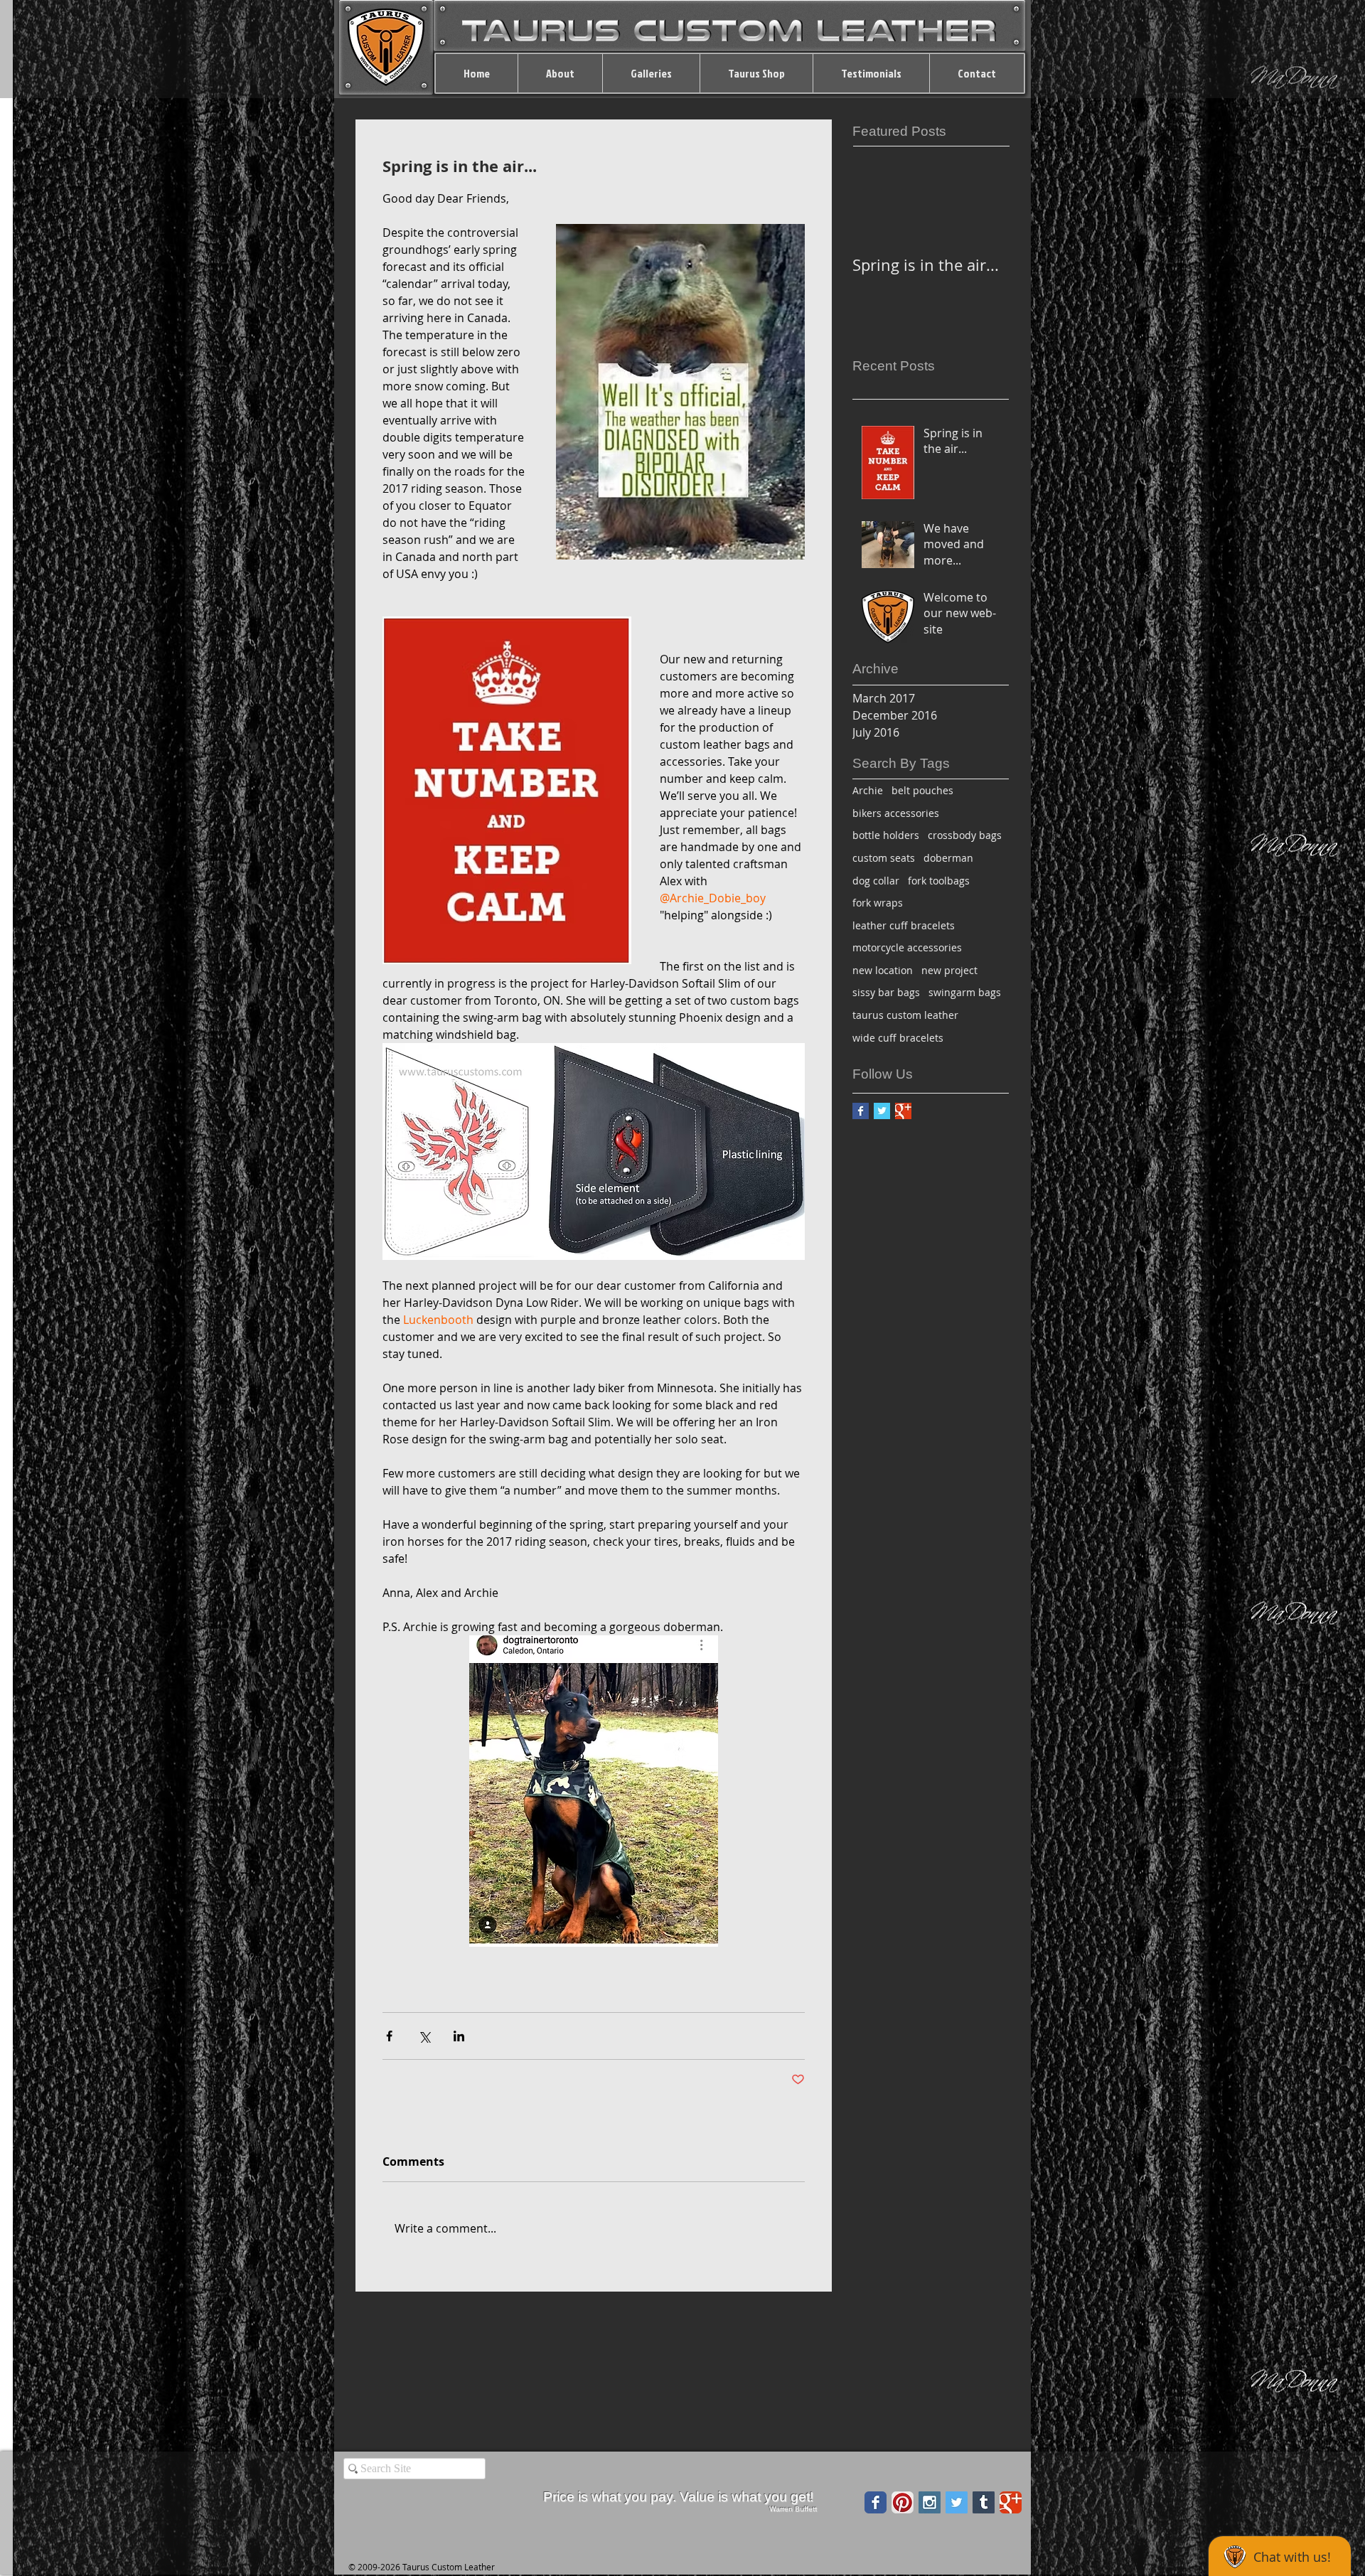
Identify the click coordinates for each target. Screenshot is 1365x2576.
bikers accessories (896, 813)
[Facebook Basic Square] (861, 1111)
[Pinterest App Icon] (903, 2502)
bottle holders (886, 835)
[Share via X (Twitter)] (424, 2036)
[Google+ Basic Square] (903, 1111)
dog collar (876, 881)
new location (883, 970)
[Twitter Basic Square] (882, 1111)
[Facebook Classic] (876, 2502)
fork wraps (878, 903)
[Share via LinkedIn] (459, 2036)
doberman (948, 858)
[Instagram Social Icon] (930, 2502)
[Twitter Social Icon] (957, 2502)
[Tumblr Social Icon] (984, 2502)
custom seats (884, 858)
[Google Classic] (1011, 2502)
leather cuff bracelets (904, 925)
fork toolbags (939, 881)
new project (949, 970)
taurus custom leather (905, 1015)
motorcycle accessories (907, 947)
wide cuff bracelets (898, 1038)
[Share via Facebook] (389, 2036)
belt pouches (922, 790)
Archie (868, 790)
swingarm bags (965, 992)
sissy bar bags (886, 992)
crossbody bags (965, 835)
